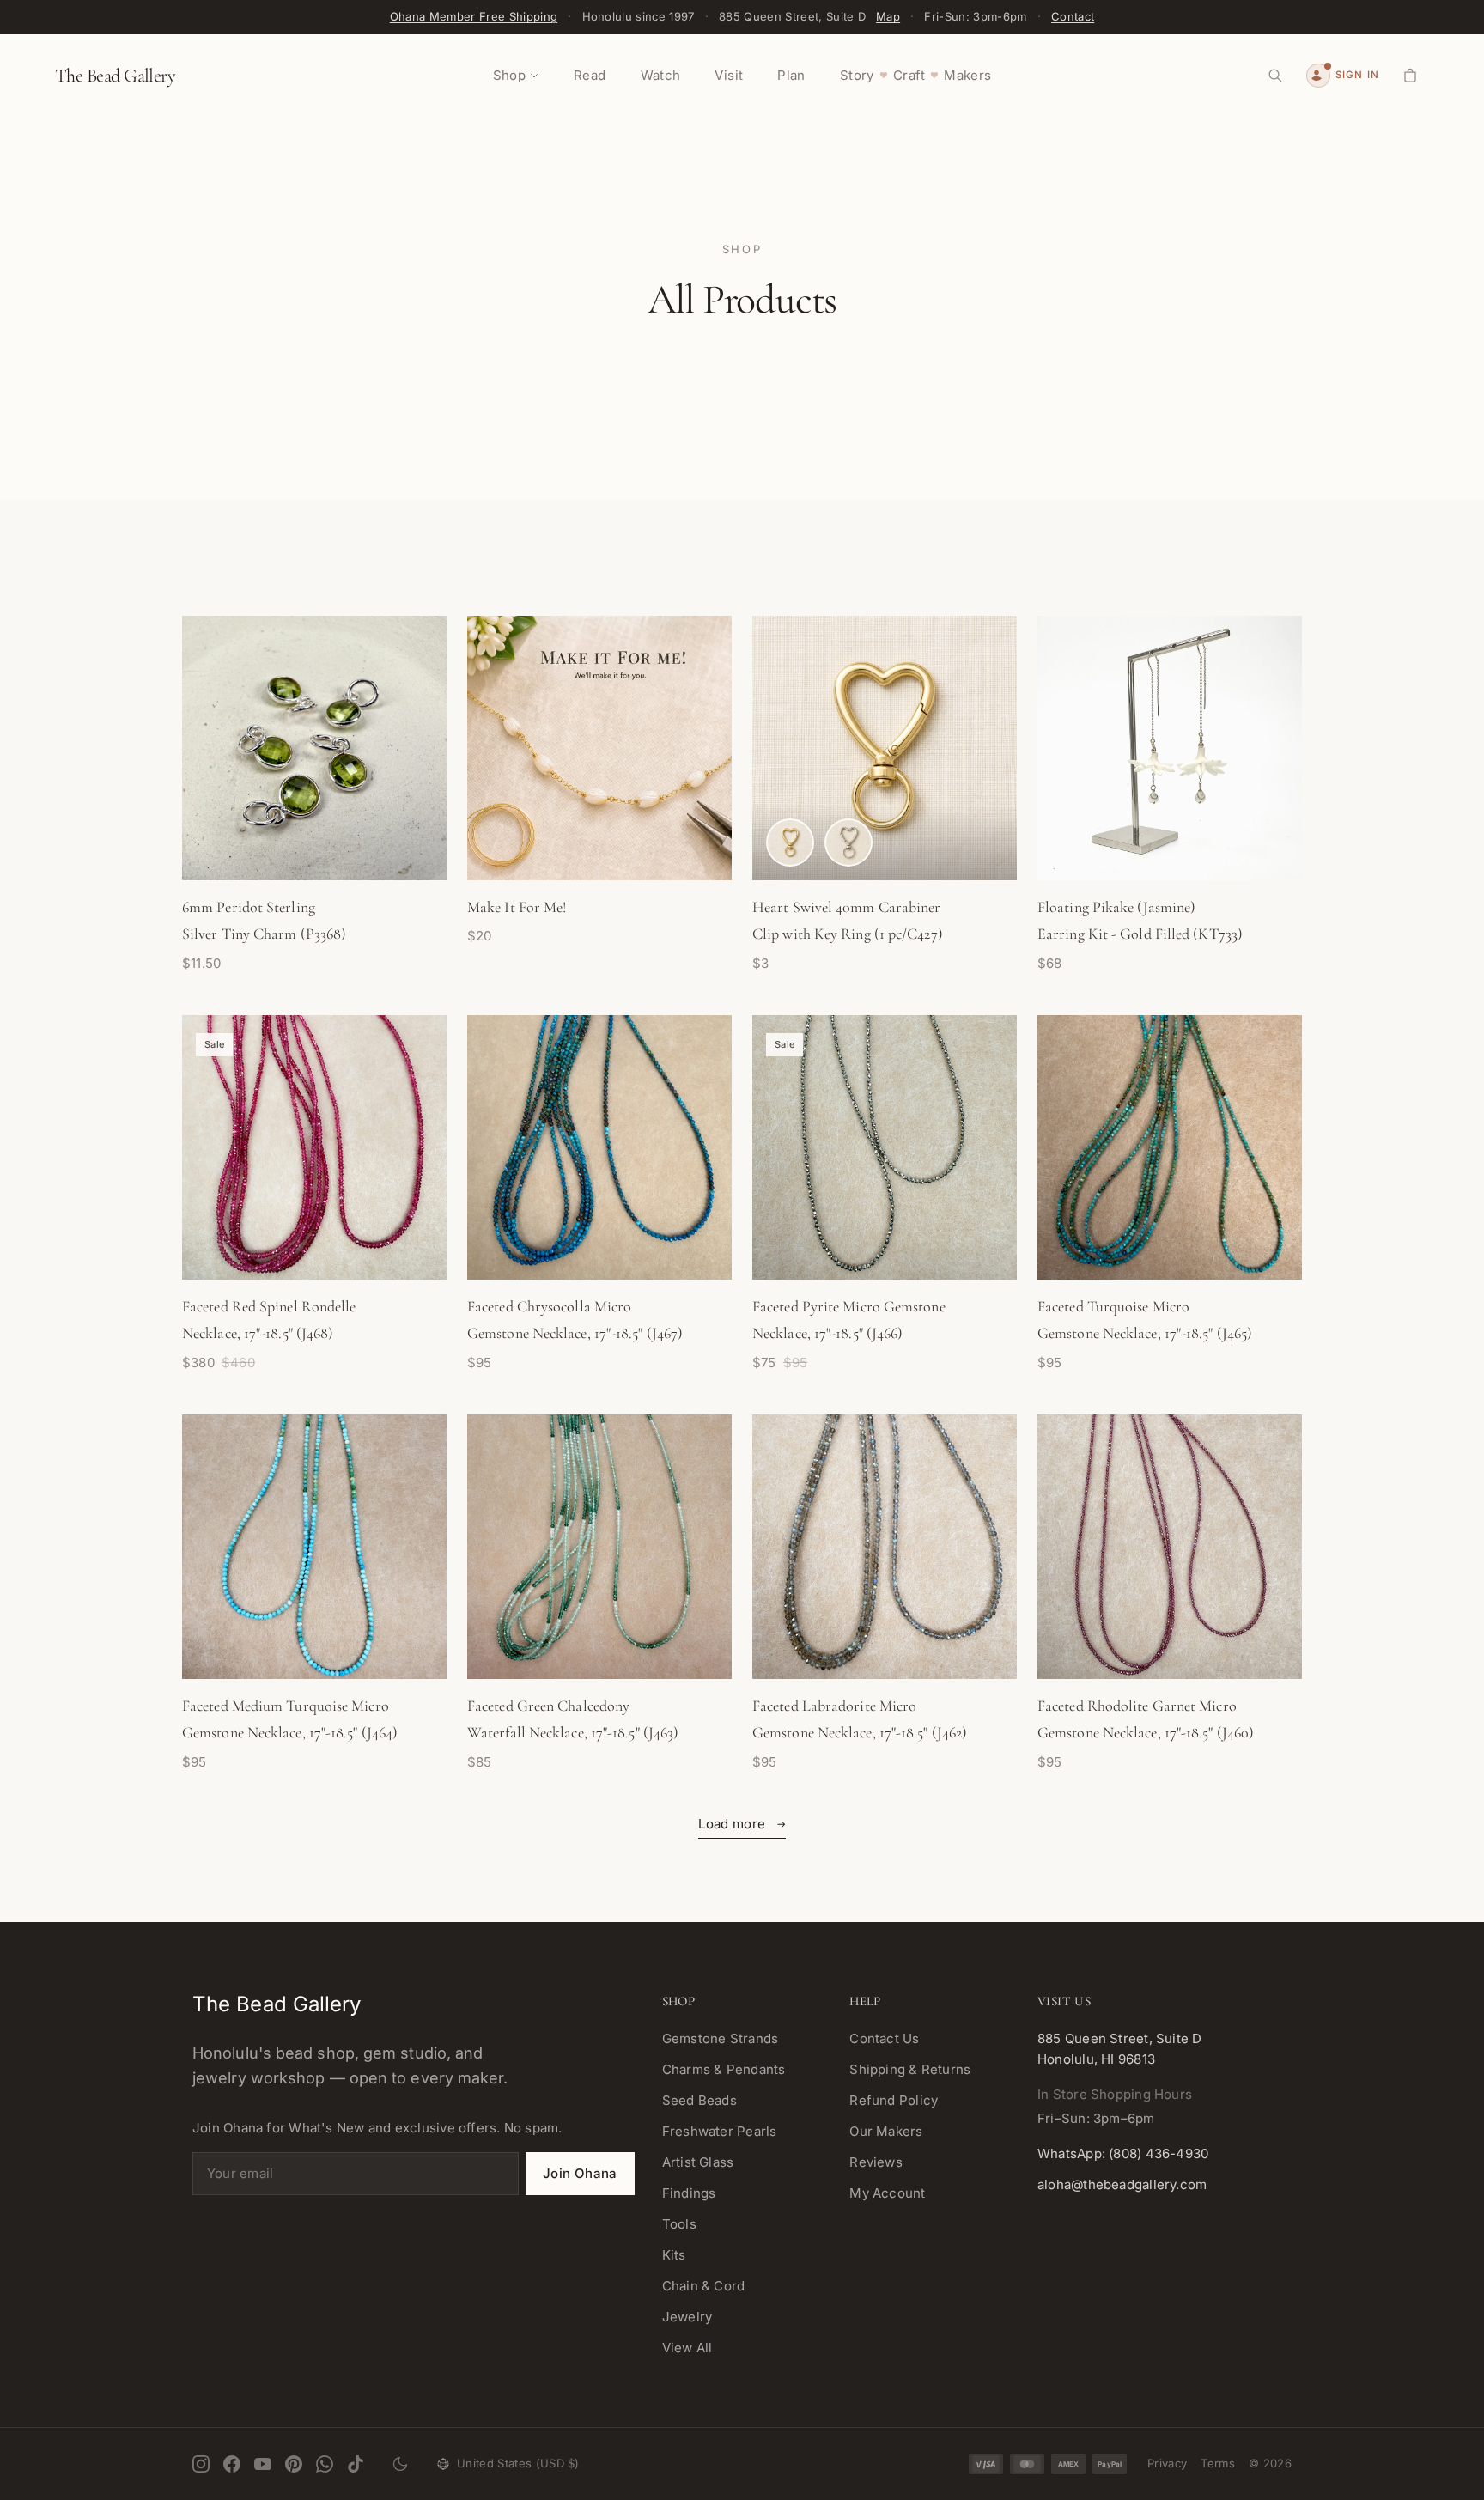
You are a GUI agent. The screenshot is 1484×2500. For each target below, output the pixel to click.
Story (857, 75)
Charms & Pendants (724, 2069)
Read (590, 75)
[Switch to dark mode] (400, 2464)
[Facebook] (232, 2464)
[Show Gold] (790, 842)
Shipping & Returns (910, 2069)
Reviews (876, 2162)
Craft (909, 75)
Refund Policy (894, 2100)
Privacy (1167, 2463)
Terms (1218, 2463)
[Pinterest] (294, 2464)
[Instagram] (201, 2464)
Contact (1073, 16)
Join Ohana (580, 2173)
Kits (674, 2255)
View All (687, 2348)
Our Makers (886, 2131)
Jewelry (687, 2317)
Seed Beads (699, 2100)
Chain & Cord (704, 2286)
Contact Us (884, 2038)
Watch (661, 75)
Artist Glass (698, 2162)
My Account (887, 2193)
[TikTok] (356, 2464)
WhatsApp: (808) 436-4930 (1123, 2153)
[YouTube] (263, 2464)
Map (888, 16)
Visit (729, 75)
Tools (679, 2224)
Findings (689, 2193)
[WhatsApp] (325, 2464)
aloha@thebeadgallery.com (1122, 2184)
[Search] (1275, 76)
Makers (967, 75)
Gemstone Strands (721, 2038)
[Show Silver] (848, 842)
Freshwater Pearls (720, 2131)
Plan (791, 75)
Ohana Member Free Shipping (474, 16)
